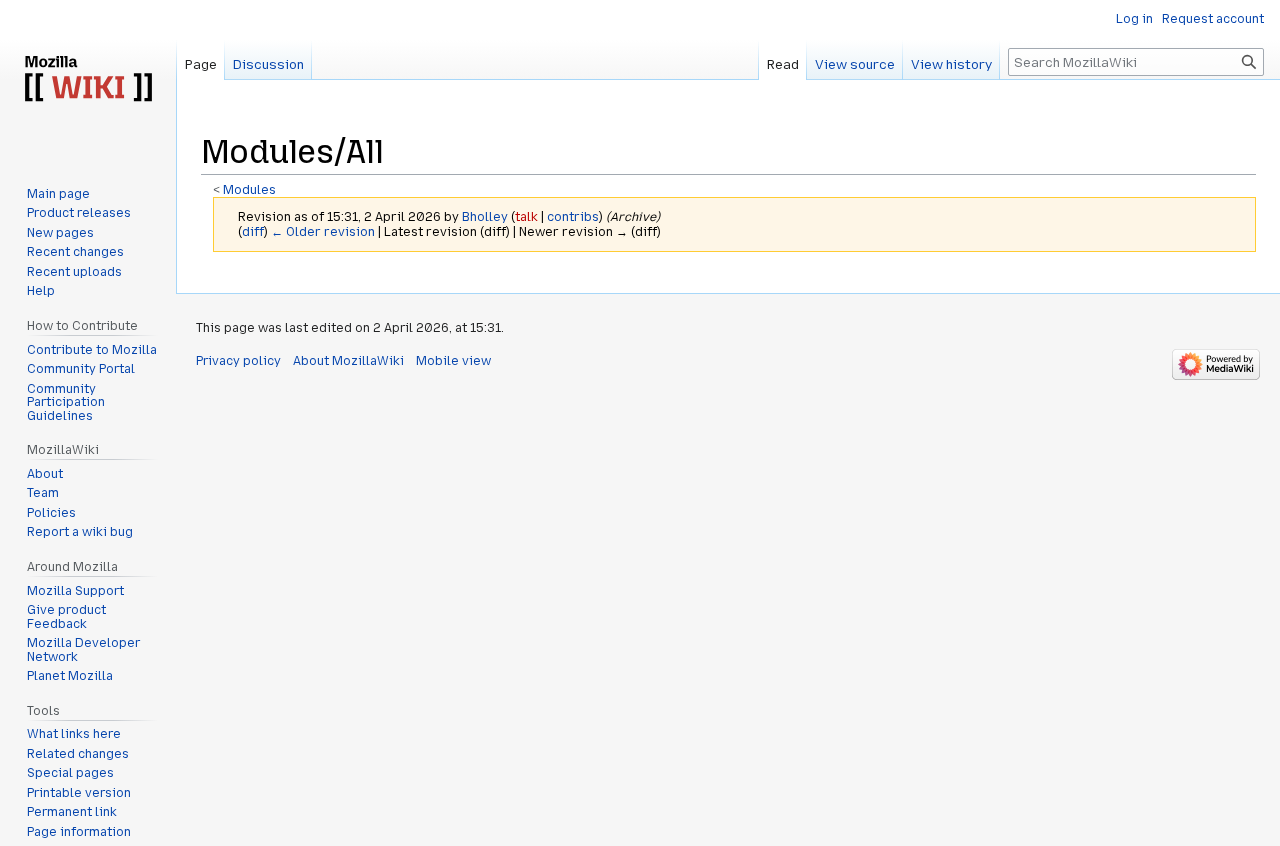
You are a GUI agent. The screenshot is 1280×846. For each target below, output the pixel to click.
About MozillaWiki (348, 361)
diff (253, 232)
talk (526, 217)
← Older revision (323, 232)
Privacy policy (238, 361)
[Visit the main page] (88, 80)
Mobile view (453, 361)
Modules (249, 190)
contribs (573, 217)
